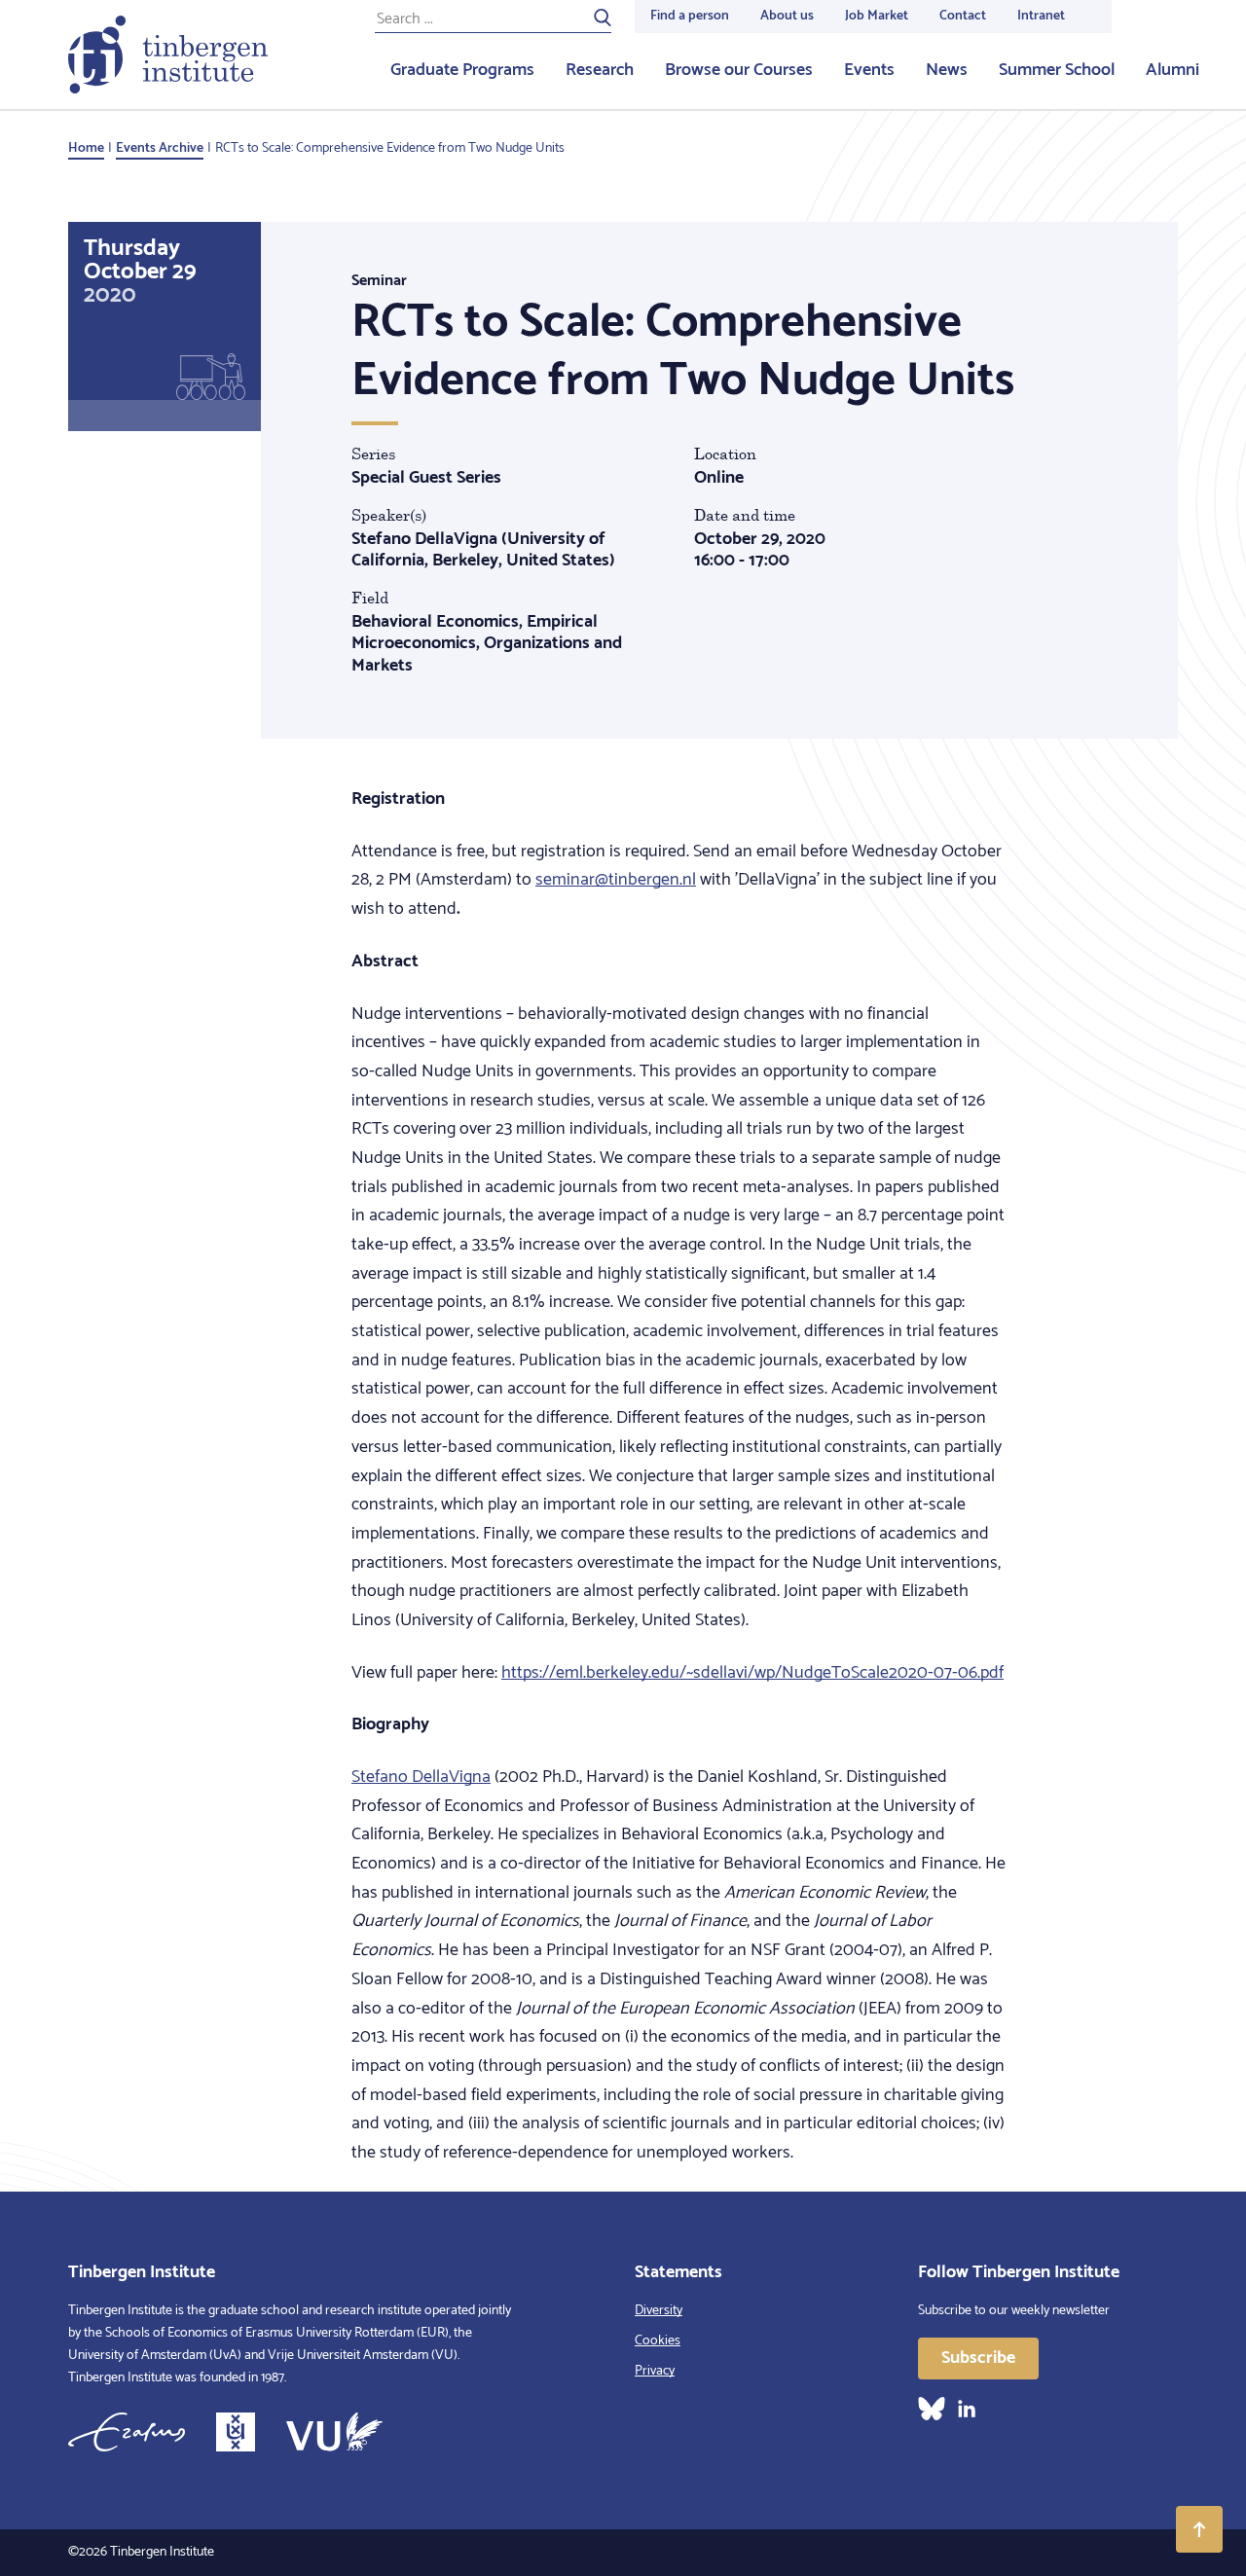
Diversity (659, 2311)
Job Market (877, 16)
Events (869, 70)
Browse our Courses (739, 70)
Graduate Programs (462, 70)
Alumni (1173, 70)
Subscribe (978, 2358)
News (947, 70)
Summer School (1057, 70)
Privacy (655, 2371)
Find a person (690, 16)
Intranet (1041, 16)
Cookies (658, 2341)
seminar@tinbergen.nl (616, 880)
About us (787, 16)
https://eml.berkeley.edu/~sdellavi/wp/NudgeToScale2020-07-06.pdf (752, 1673)
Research (600, 70)
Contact (963, 16)
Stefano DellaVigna (421, 1777)
